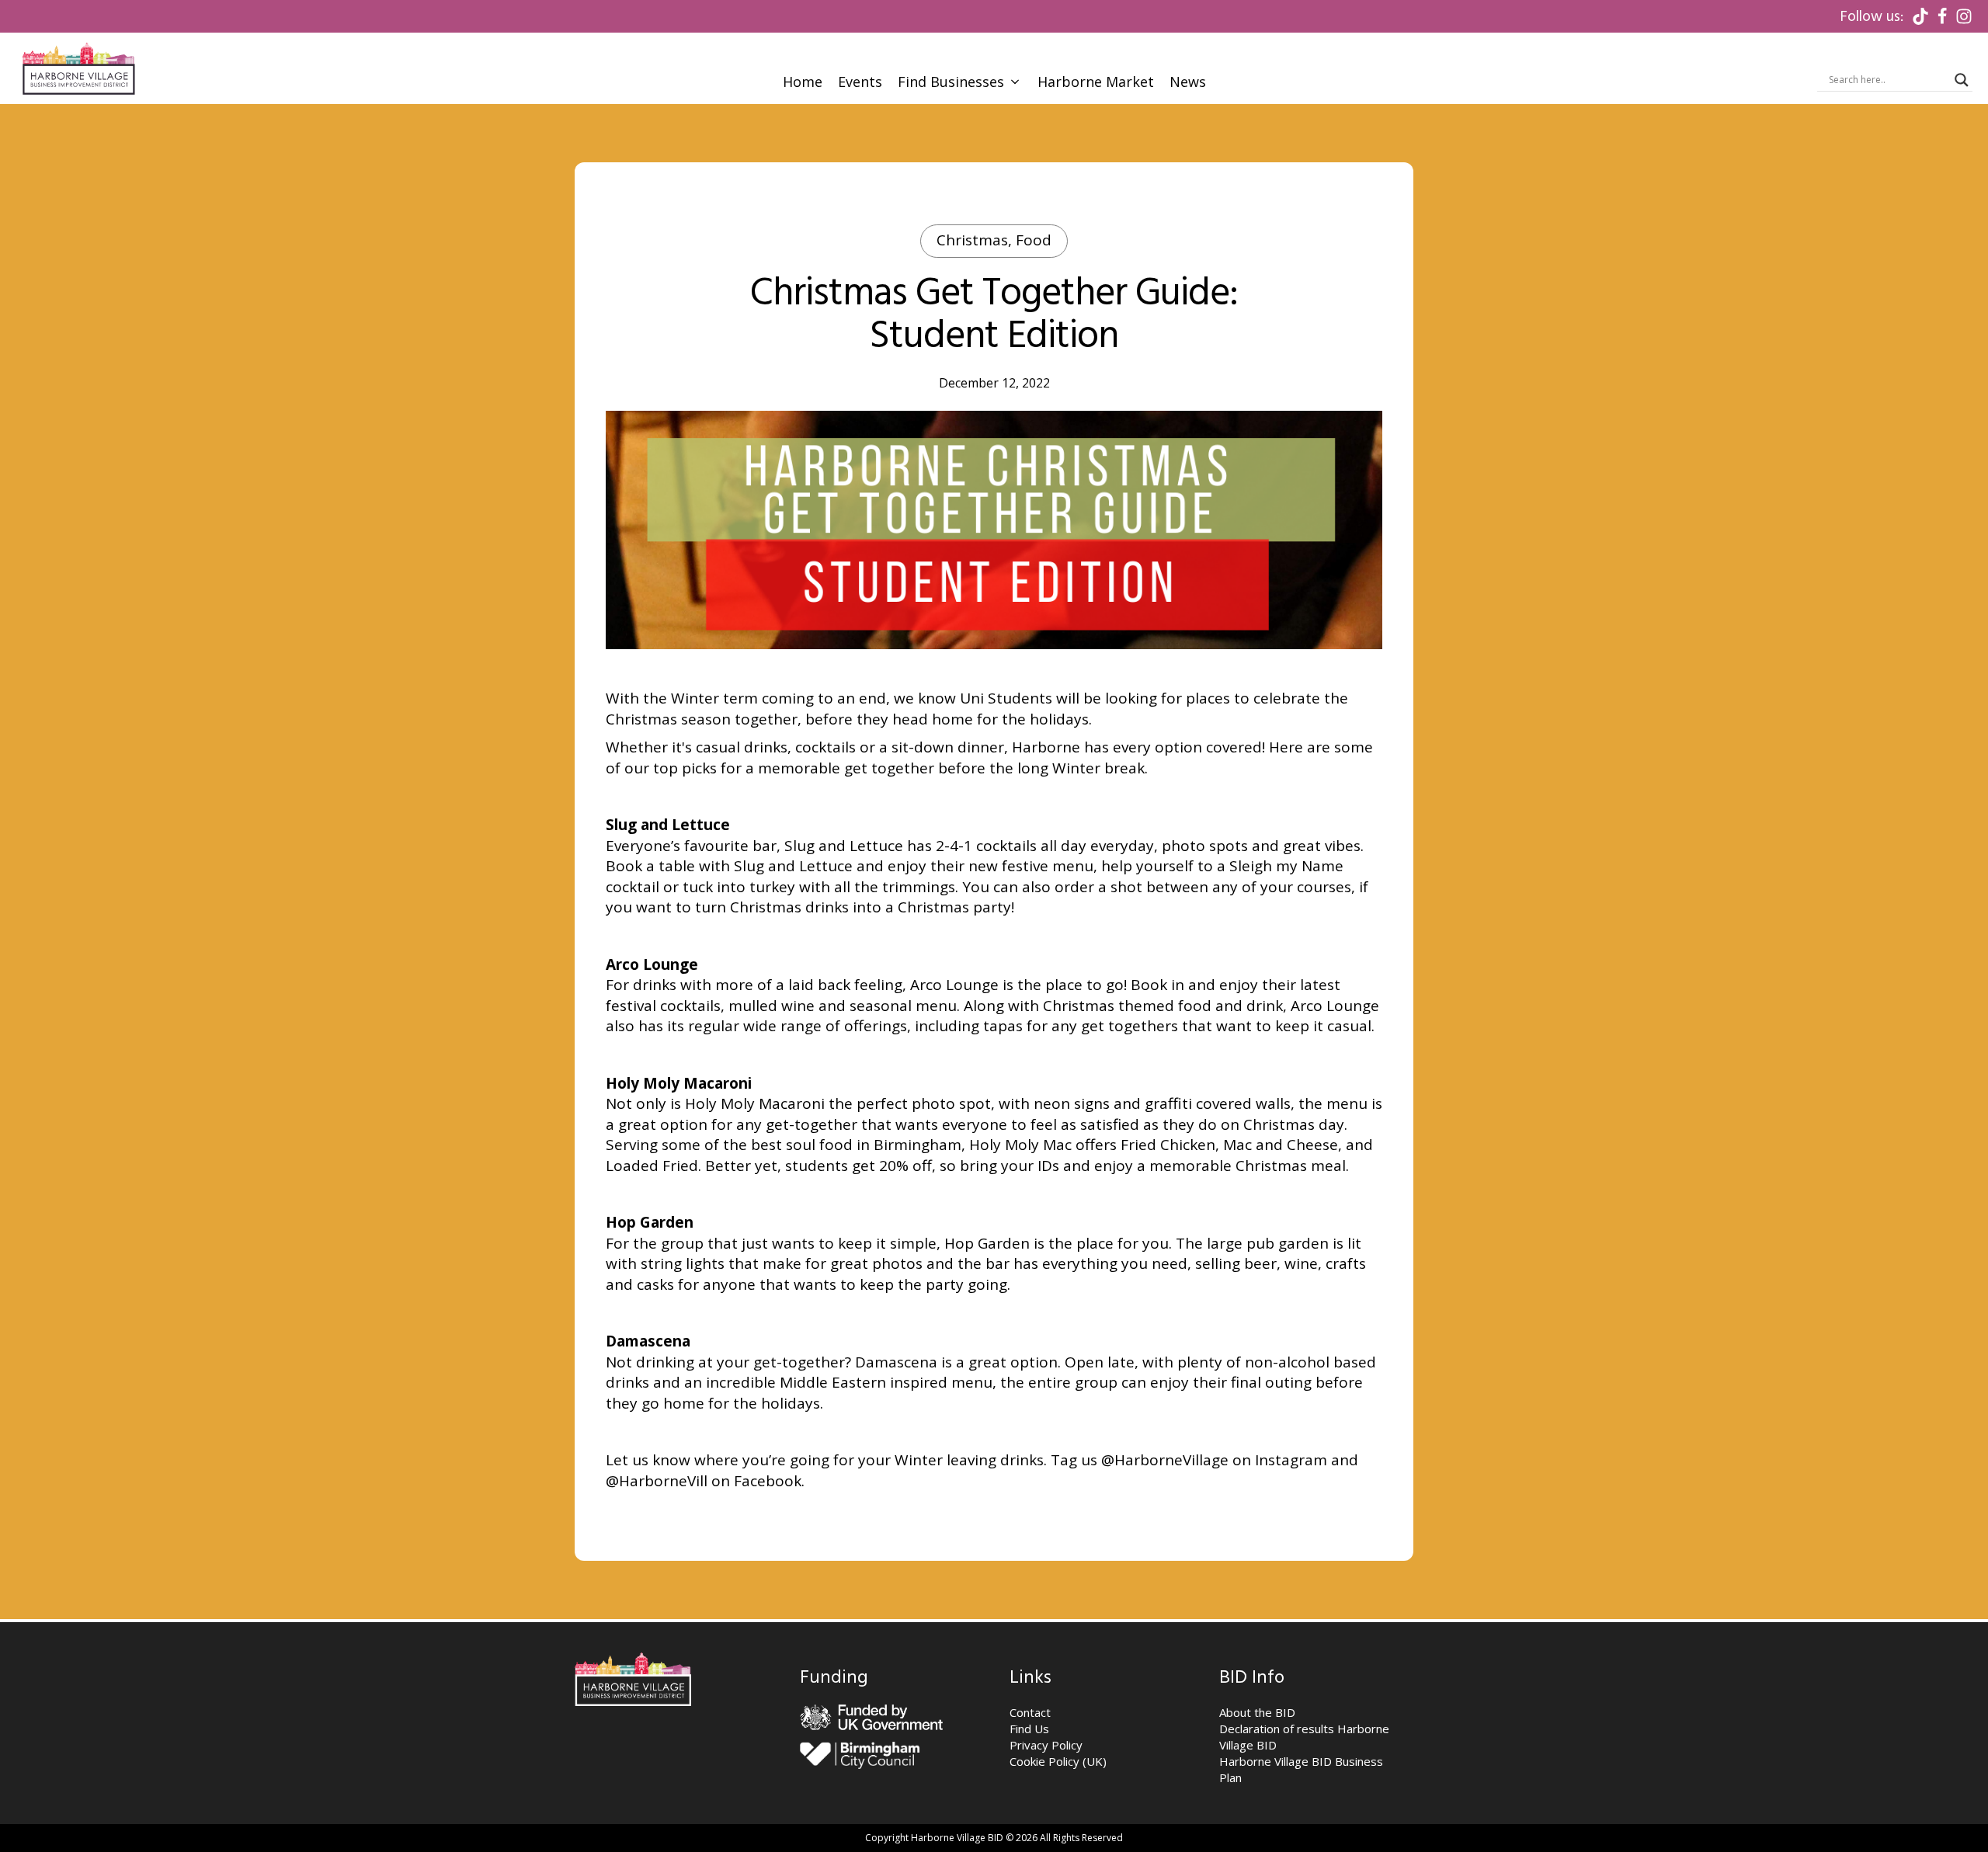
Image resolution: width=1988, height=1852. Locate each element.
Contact (1030, 1712)
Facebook (768, 1481)
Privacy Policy (1046, 1745)
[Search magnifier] (1962, 80)
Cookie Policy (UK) (1058, 1761)
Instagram (1291, 1460)
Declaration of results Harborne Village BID (1304, 1737)
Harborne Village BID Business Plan (1301, 1769)
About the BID (1257, 1712)
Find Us (1029, 1729)
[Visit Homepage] (78, 68)
